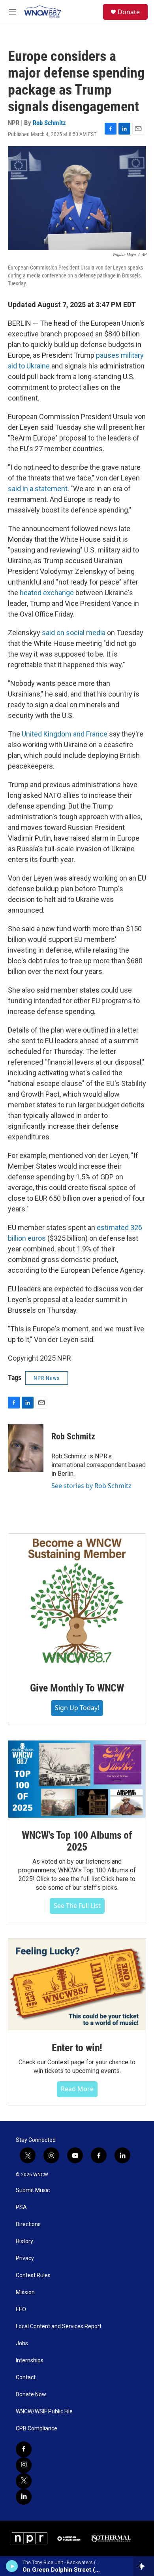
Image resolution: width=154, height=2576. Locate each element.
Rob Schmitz (49, 123)
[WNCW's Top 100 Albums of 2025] (77, 1779)
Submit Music (33, 2190)
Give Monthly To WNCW (77, 1688)
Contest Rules (33, 2275)
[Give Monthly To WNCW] (77, 1602)
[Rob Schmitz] (26, 1448)
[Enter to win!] (77, 1984)
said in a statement (38, 489)
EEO (21, 2309)
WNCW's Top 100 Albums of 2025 (77, 1841)
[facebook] (24, 2449)
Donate (129, 12)
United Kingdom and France (65, 734)
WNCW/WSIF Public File (44, 2412)
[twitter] (24, 2481)
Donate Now (31, 2395)
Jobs (22, 2343)
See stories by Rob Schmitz (91, 1486)
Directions (28, 2224)
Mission (25, 2292)
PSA (21, 2207)
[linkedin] (24, 2497)
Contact (26, 2378)
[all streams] (144, 2566)
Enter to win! (77, 2048)
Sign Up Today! (77, 1708)
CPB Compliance (37, 2429)
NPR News (47, 1378)
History (24, 2241)
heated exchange (47, 593)
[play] (12, 2566)
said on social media (74, 633)
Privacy (25, 2258)
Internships (30, 2361)
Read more (77, 2089)
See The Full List (77, 1906)
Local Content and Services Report (59, 2326)
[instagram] (24, 2465)
